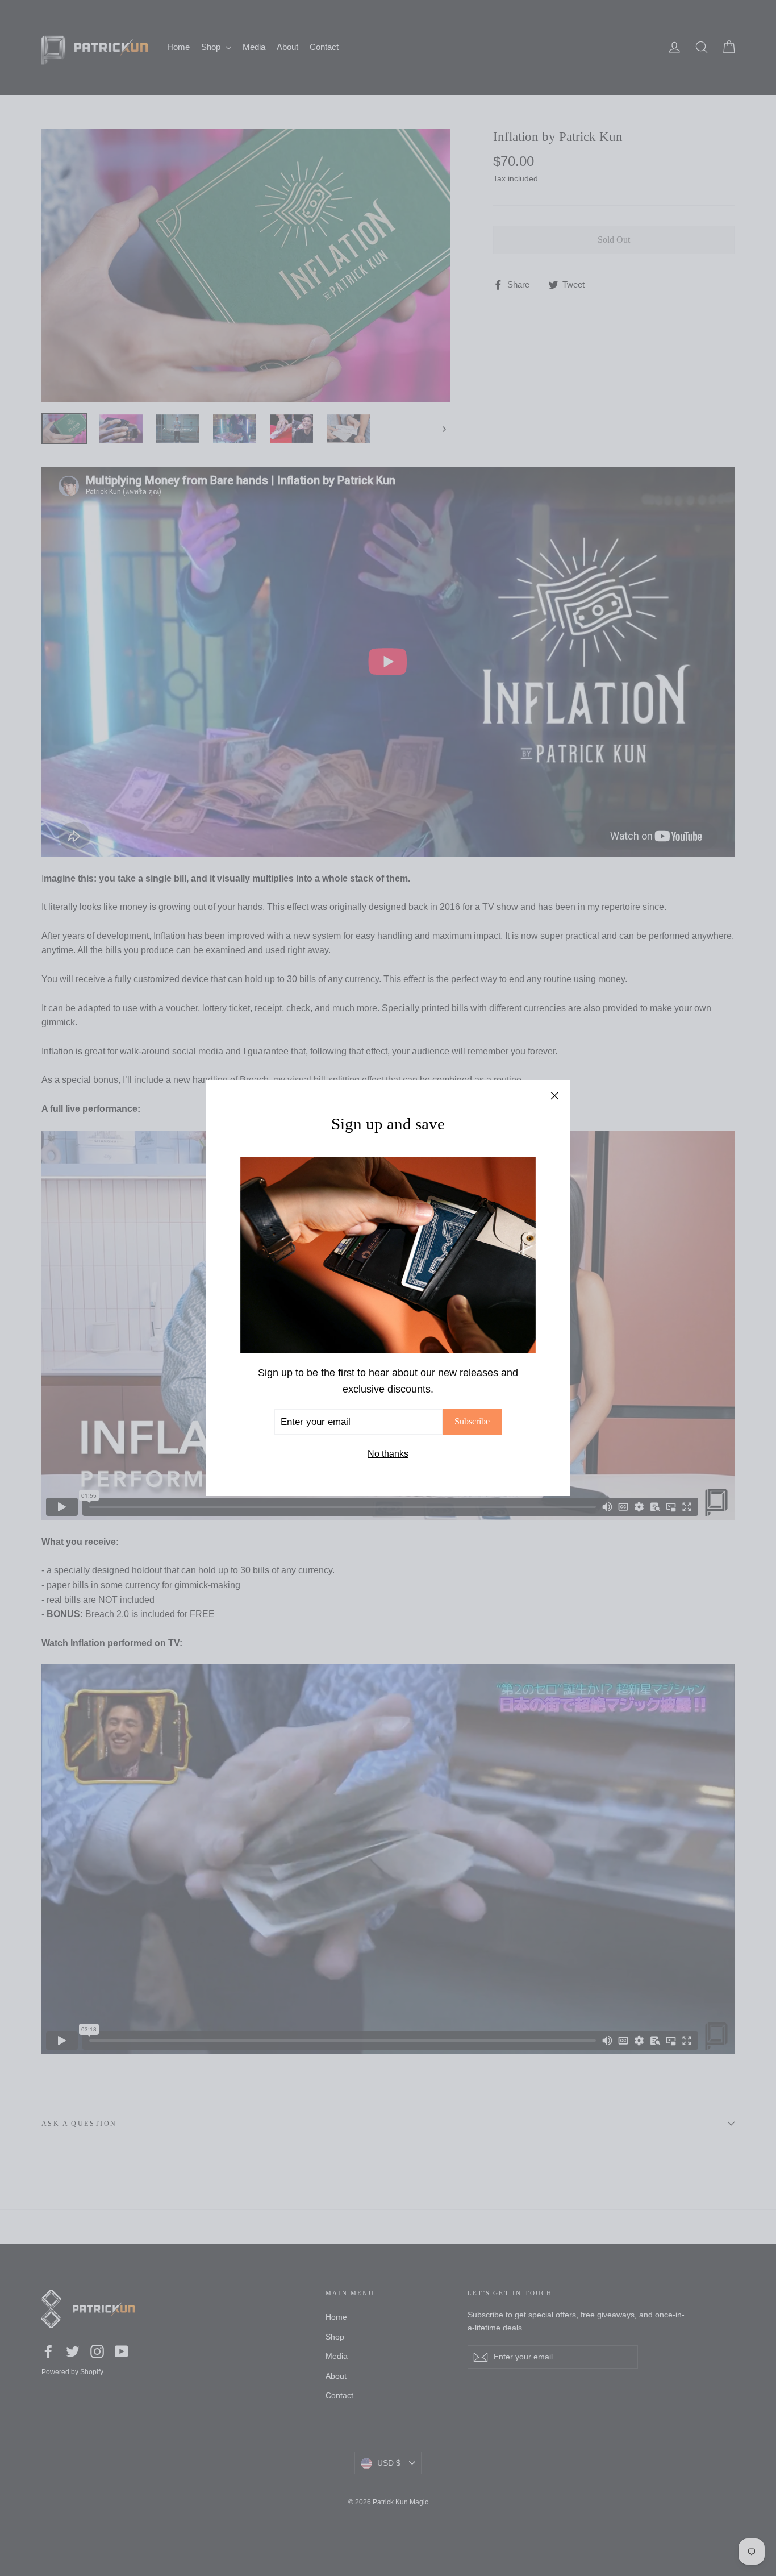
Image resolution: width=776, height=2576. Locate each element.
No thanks (388, 1454)
